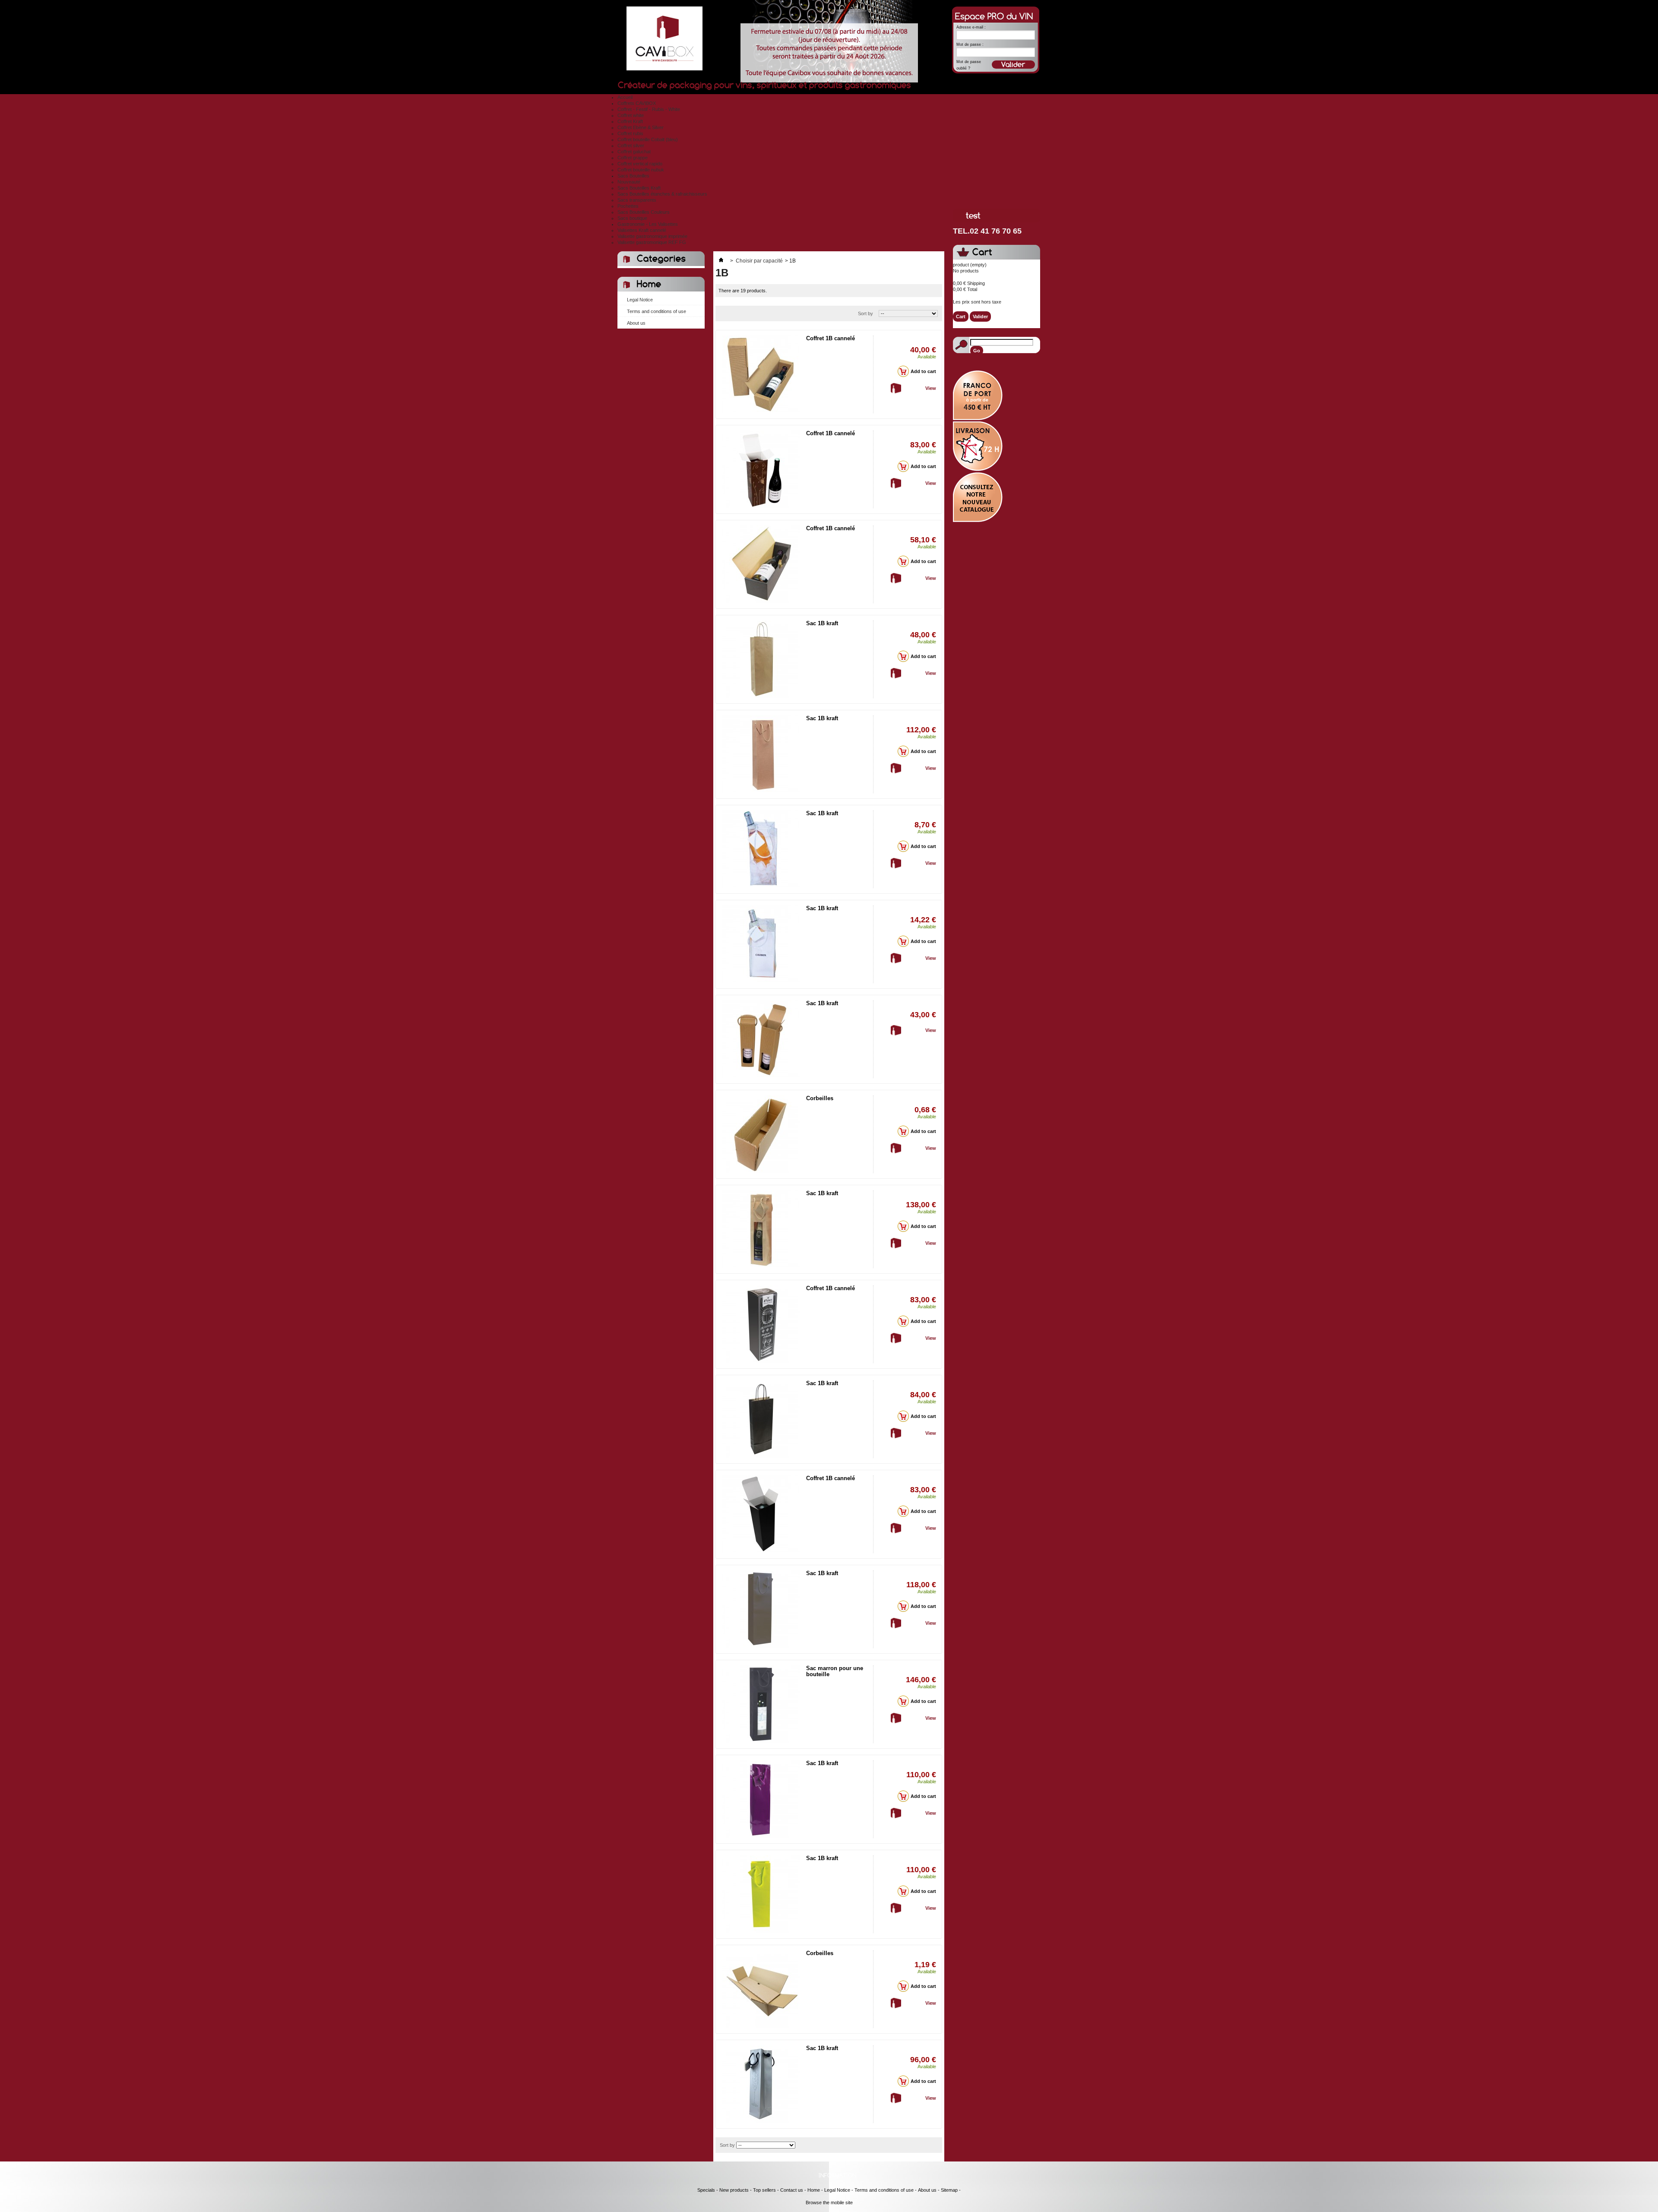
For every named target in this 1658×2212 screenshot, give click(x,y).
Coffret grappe (633, 158)
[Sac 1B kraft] (761, 659)
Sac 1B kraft (822, 623)
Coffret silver (631, 146)
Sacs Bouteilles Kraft (639, 188)
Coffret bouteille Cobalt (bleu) (648, 139)
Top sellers (764, 2190)
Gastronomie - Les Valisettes (648, 224)
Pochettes (628, 206)
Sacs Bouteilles (633, 176)
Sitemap (949, 2190)
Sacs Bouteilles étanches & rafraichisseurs (662, 194)
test (973, 216)
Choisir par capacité (759, 261)
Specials (706, 2190)
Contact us (792, 2190)
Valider (980, 316)
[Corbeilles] (761, 1134)
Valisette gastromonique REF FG (652, 242)
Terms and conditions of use (657, 311)
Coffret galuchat (634, 152)
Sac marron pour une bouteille (835, 1671)
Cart (982, 252)
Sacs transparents (637, 200)
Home (649, 284)
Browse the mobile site (829, 2203)
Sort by (865, 313)
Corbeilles (820, 1098)
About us (636, 323)
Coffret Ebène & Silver (641, 127)
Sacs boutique (632, 218)
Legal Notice (640, 300)
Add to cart (923, 371)
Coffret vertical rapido (640, 164)
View (931, 388)
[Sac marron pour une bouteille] (761, 1704)
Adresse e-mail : (971, 27)
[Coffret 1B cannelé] (761, 374)
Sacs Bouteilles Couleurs (644, 212)
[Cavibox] (661, 40)
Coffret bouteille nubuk (641, 170)
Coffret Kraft (630, 121)
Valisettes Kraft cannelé (642, 230)
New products (734, 2190)
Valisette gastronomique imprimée (652, 236)
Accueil (625, 97)
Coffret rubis (630, 133)
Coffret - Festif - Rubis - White (649, 109)
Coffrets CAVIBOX (637, 103)
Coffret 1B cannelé (831, 338)
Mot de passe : (970, 44)
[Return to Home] (721, 261)
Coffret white (631, 115)
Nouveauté (629, 182)
